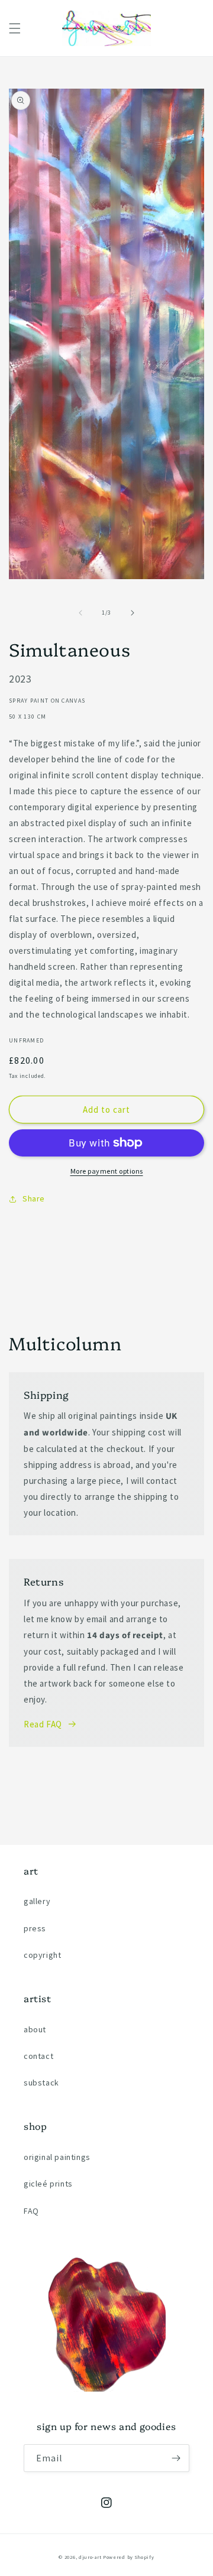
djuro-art (90, 2557)
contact (38, 2056)
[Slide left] (80, 613)
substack (41, 2083)
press (35, 1928)
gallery (37, 1901)
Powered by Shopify (129, 2557)
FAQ (31, 2211)
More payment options (107, 1171)
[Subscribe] (176, 2458)
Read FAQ (43, 1724)
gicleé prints (48, 2184)
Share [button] (34, 1198)
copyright (42, 1955)
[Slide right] (133, 613)
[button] (15, 28)
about (35, 2029)
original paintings (57, 2157)
